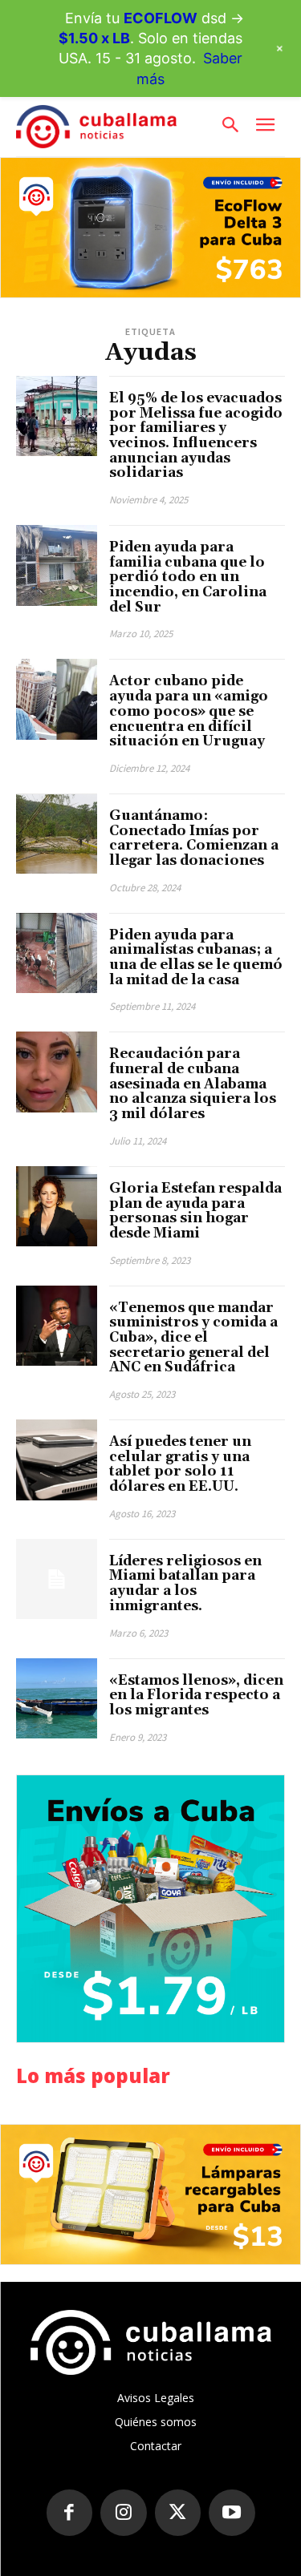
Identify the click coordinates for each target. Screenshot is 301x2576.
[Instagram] (124, 2513)
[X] (178, 2513)
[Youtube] (232, 2513)
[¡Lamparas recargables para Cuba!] (150, 2194)
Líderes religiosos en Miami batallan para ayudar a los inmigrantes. (185, 1584)
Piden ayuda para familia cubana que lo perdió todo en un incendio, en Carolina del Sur (188, 577)
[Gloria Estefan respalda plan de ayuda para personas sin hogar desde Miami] (57, 1207)
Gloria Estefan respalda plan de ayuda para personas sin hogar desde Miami (195, 1211)
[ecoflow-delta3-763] (150, 228)
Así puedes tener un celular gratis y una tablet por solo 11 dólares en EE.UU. (180, 1464)
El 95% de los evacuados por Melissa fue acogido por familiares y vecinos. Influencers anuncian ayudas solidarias (196, 436)
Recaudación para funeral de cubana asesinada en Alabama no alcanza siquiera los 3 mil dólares (193, 1084)
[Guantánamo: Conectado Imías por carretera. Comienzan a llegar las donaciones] (57, 834)
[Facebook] (70, 2513)
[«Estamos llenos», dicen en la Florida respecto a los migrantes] (57, 1699)
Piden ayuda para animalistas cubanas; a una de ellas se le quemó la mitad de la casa (196, 958)
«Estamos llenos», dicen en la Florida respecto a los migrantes (196, 1696)
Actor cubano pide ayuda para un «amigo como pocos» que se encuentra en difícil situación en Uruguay (189, 711)
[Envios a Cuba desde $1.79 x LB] (150, 1909)
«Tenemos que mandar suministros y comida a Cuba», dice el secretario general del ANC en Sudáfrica (193, 1338)
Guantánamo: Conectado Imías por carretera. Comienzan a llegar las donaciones (194, 838)
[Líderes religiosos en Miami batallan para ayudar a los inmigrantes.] (57, 1579)
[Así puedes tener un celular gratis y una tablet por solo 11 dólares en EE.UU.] (57, 1460)
